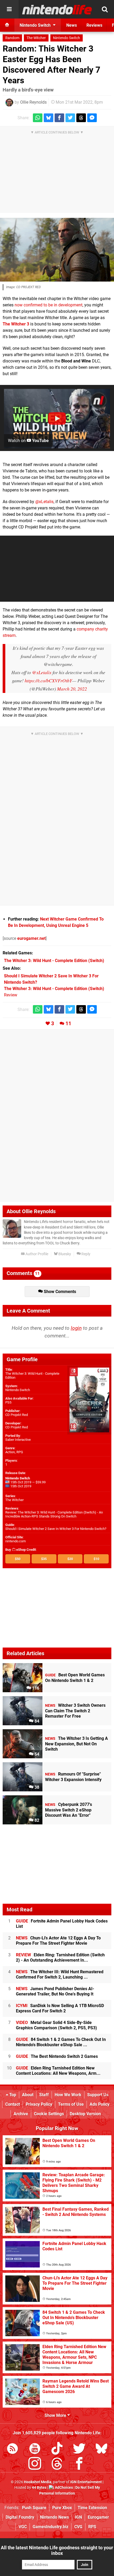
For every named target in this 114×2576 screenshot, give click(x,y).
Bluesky (64, 1254)
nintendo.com (16, 1541)
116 (35, 1688)
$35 (44, 1559)
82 (36, 1820)
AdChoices (63, 2488)
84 (36, 1721)
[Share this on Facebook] (59, 118)
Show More (56, 2415)
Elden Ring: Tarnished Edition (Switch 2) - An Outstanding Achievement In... (60, 1958)
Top (12, 2095)
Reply (85, 1254)
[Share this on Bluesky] (49, 118)
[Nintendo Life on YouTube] (35, 2449)
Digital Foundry (20, 2517)
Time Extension (92, 2508)
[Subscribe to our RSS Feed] (12, 2449)
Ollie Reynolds (33, 102)
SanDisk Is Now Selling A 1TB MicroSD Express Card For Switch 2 (60, 2008)
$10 (96, 1559)
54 (36, 1754)
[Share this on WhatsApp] (38, 118)
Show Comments (59, 1292)
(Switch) (54, 961)
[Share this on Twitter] (70, 118)
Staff (44, 2095)
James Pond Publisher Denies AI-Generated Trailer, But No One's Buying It (55, 1991)
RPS (92, 2527)
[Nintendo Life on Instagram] (35, 2465)
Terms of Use (71, 2104)
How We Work (68, 2095)
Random (12, 38)
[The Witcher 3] (57, 250)
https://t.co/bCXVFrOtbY (48, 680)
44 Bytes (39, 2488)
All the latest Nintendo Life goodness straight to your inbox (57, 2550)
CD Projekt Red (17, 1415)
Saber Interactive (18, 1440)
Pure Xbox (62, 2508)
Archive (21, 2114)
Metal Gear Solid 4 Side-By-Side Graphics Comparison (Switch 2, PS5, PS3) (56, 2025)
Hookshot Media (38, 2482)
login (76, 1328)
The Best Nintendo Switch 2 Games (57, 2056)
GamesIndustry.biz (51, 2527)
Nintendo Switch (67, 38)
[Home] (7, 25)
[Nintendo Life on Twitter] (79, 2449)
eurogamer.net (31, 938)
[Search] (105, 9)
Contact (13, 2104)
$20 (70, 1559)
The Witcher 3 (16, 324)
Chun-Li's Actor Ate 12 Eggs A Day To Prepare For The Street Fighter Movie (58, 1941)
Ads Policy (100, 2104)
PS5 (8, 1402)
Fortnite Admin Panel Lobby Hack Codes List (62, 1924)
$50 (18, 1559)
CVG (78, 2527)
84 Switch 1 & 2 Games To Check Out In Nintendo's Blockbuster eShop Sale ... (61, 2042)
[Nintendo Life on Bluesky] (102, 2449)
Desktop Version (85, 2114)
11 (68, 1023)
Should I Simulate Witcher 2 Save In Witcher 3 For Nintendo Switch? (56, 1529)
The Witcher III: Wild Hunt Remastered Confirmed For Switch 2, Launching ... (60, 1974)
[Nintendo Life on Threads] (57, 2465)
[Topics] (9, 9)
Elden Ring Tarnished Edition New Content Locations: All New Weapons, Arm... (58, 2071)
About (28, 2095)
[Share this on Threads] (81, 118)
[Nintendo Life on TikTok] (57, 2449)
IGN (78, 2517)
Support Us (98, 2095)
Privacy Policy (39, 2104)
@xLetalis (44, 502)
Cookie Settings (49, 2114)
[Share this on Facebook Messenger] (92, 118)
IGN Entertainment (86, 2482)
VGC (23, 2527)
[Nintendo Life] (57, 10)
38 (36, 1787)
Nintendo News (54, 2517)
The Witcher (36, 38)
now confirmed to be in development (49, 305)
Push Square (34, 2508)
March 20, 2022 (72, 689)
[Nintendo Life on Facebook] (79, 2465)
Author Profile (36, 1254)
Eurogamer (98, 2517)
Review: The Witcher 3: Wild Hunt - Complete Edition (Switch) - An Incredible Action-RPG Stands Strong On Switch (54, 1514)
